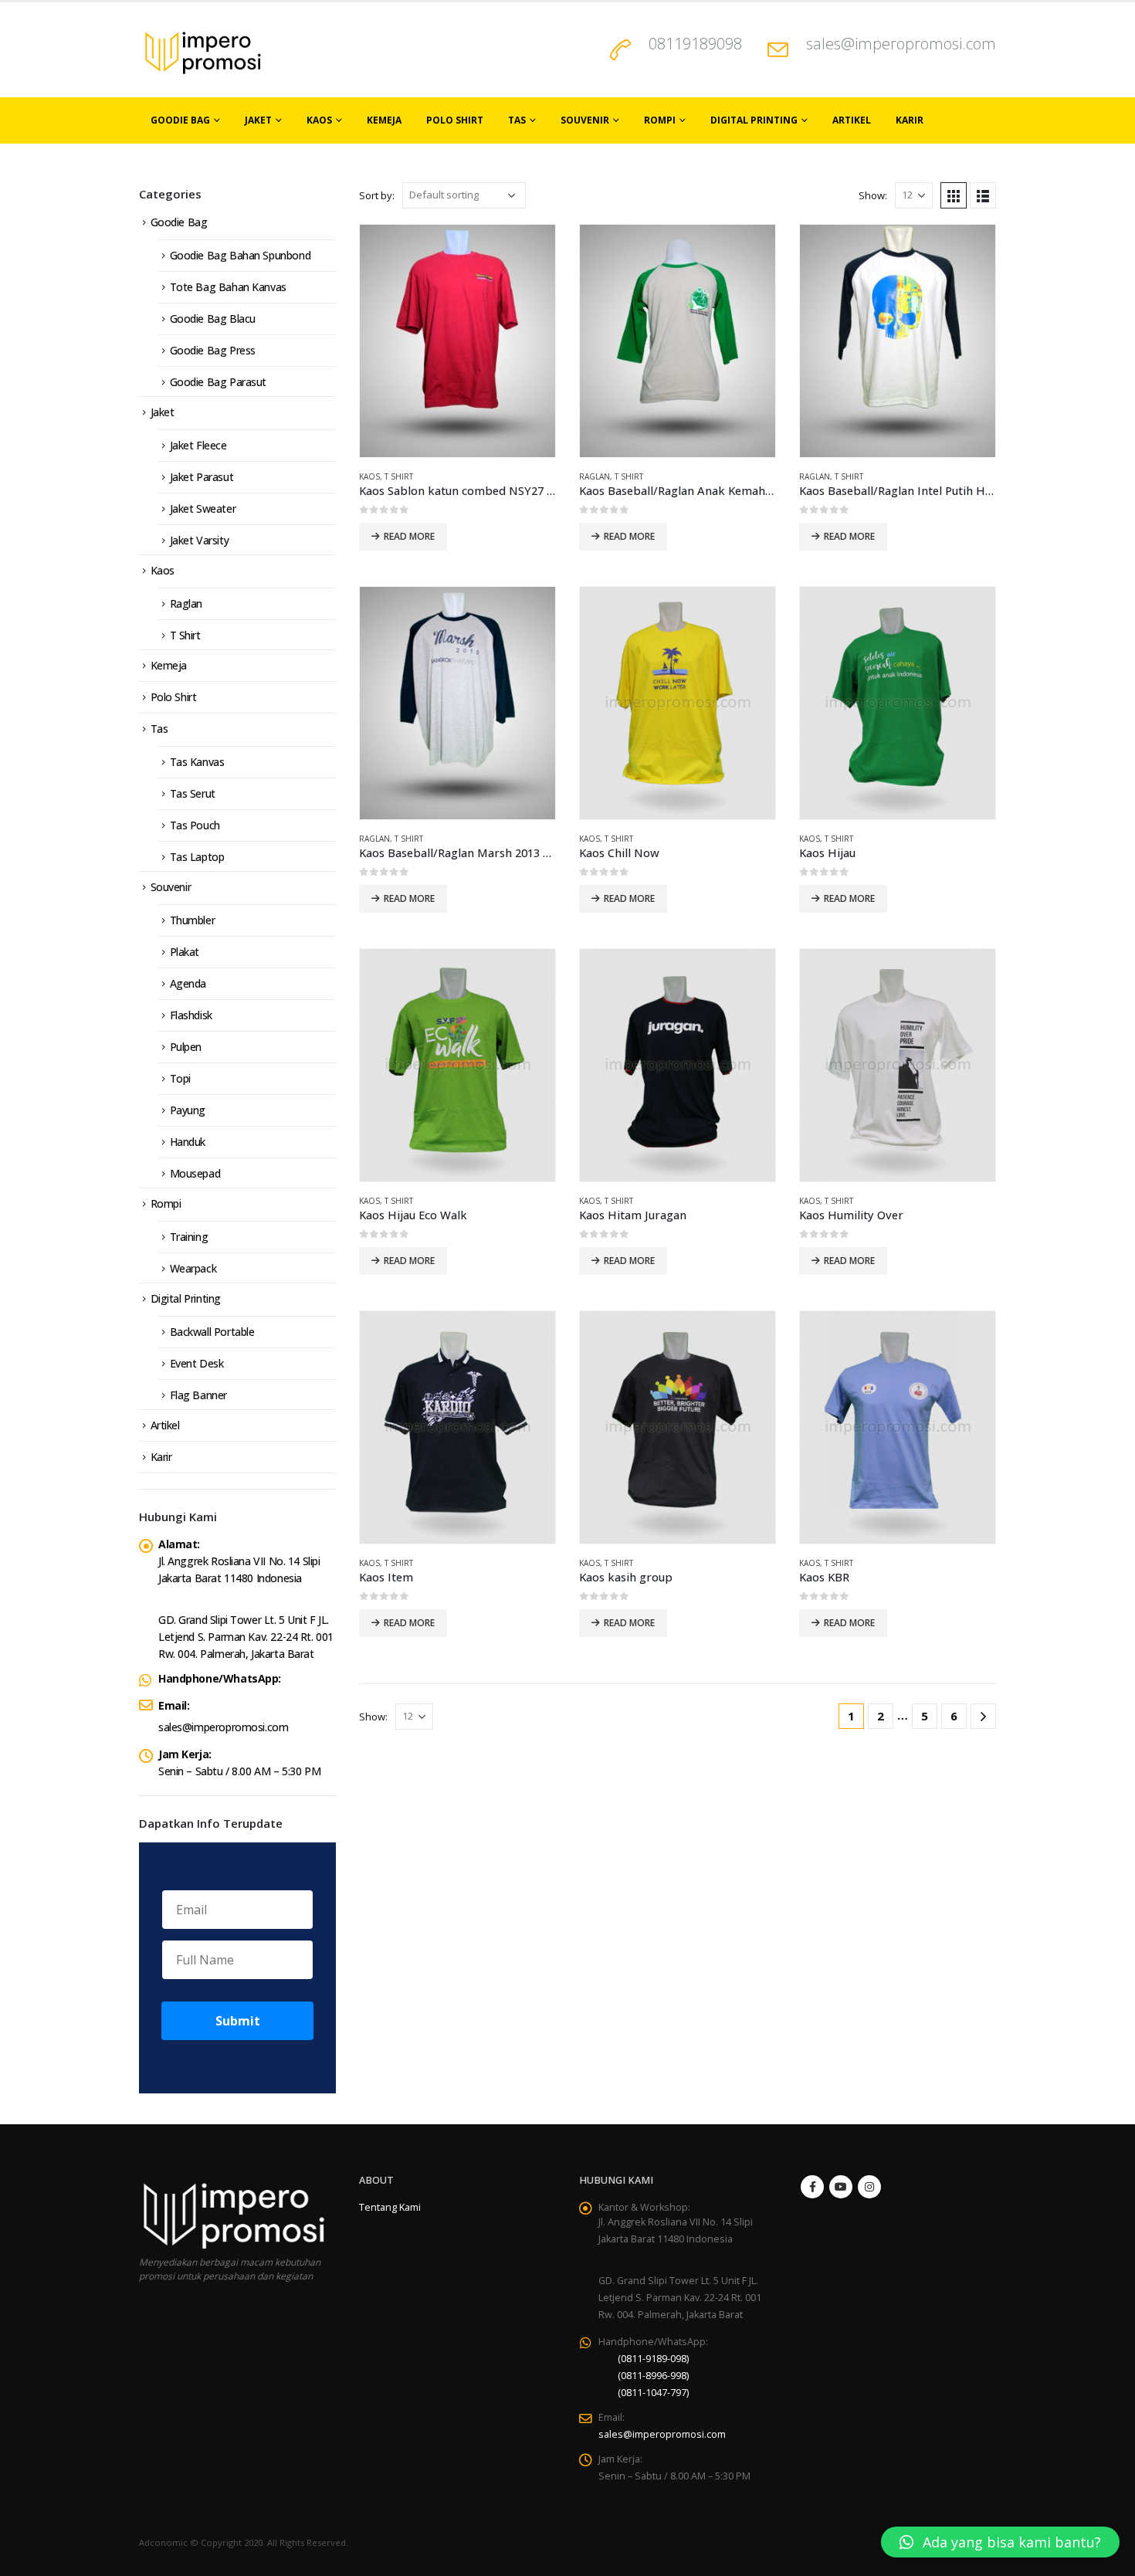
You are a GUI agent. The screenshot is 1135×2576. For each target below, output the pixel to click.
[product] (457, 341)
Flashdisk (191, 1015)
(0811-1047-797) (653, 2393)
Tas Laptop (197, 857)
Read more (409, 536)
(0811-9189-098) (653, 2359)
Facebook (812, 2187)
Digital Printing (754, 120)
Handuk (188, 1142)
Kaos (319, 120)
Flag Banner (198, 1395)
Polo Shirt (455, 120)
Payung (188, 1110)
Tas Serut (193, 793)
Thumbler (193, 920)
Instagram (869, 2187)
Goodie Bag (180, 120)
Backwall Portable (212, 1332)
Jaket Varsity (200, 540)
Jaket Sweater (203, 508)
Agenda (188, 983)
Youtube (841, 2187)
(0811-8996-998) (653, 2376)
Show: (873, 195)
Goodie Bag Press (213, 350)
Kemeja (384, 120)
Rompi (660, 120)
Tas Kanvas (197, 762)
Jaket (258, 120)
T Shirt (399, 476)
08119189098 (695, 44)
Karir (910, 120)
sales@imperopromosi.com (901, 44)
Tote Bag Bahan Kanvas (228, 287)
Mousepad (195, 1173)
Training (189, 1237)
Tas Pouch (195, 825)
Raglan (595, 476)
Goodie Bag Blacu (213, 319)
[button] (1000, 2542)
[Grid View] (954, 195)
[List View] (983, 195)
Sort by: (377, 195)
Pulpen (186, 1047)
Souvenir (585, 120)
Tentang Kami (390, 2207)
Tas (517, 120)
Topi (180, 1078)
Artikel (852, 120)
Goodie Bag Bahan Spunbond (241, 255)
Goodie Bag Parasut (218, 382)
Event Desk (197, 1363)
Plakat (185, 952)
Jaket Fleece (198, 445)
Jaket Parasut (202, 477)
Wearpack (193, 1268)
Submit (238, 2021)
